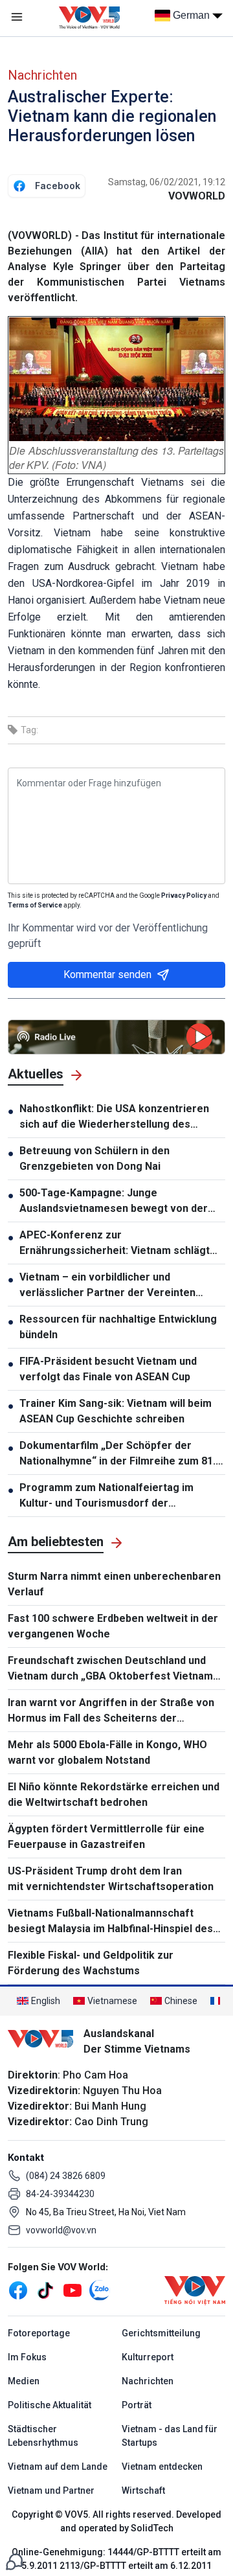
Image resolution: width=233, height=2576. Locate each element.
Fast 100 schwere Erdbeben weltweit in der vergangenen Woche (113, 1626)
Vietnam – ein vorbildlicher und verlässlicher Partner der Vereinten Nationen (107, 1286)
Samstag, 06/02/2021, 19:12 (167, 182)
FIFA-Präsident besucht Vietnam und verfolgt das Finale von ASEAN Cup (108, 1369)
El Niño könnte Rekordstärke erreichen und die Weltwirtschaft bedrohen (114, 1795)
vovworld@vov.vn (61, 2230)
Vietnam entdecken (162, 2467)
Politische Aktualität (50, 2405)
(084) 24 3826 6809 (66, 2176)
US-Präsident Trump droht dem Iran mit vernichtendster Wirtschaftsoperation (111, 1879)
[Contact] (14, 2561)
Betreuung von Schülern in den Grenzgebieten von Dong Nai (94, 1158)
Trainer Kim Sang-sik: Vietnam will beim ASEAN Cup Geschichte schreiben (116, 1411)
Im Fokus (27, 2357)
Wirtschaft (143, 2491)
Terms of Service (35, 905)
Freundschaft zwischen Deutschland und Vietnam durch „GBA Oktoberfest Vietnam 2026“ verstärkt (110, 1669)
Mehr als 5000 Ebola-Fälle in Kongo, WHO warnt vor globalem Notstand (107, 1752)
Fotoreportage (39, 2333)
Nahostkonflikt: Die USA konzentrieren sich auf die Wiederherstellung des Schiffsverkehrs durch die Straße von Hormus (114, 1117)
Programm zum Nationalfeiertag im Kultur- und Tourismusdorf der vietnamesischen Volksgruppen (106, 1496)
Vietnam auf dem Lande (58, 2467)
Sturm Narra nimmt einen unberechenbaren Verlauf (114, 1584)
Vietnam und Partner (51, 2491)
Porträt (137, 2405)
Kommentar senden (107, 975)
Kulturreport (148, 2357)
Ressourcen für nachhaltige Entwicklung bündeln (118, 1327)
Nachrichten (42, 75)
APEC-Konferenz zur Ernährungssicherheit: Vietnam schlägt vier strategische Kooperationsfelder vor (122, 1244)
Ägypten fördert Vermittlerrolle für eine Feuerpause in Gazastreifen (106, 1837)
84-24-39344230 (60, 2194)
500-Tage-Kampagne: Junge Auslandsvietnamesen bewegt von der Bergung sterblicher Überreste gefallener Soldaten (114, 1202)
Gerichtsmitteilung (161, 2333)
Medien (24, 2381)
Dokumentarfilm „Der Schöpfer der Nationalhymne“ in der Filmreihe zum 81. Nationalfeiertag (117, 1454)
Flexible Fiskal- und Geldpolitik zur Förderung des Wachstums (91, 1963)
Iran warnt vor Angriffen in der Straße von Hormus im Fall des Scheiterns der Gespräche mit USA (111, 1711)
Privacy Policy (184, 895)
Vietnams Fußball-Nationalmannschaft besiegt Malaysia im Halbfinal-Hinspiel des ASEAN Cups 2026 (110, 1922)
